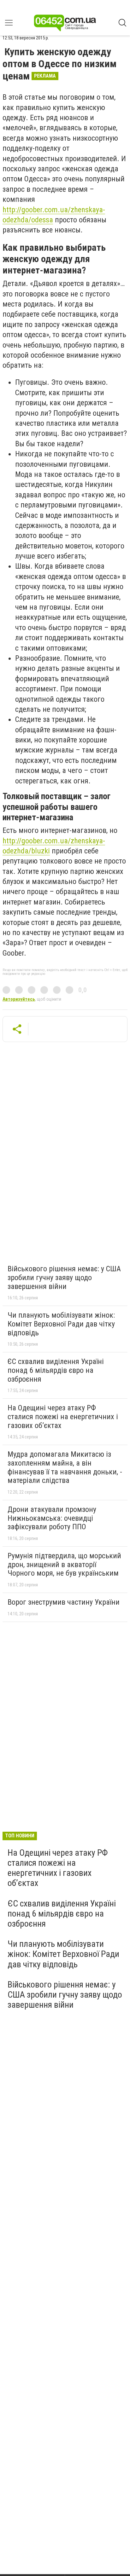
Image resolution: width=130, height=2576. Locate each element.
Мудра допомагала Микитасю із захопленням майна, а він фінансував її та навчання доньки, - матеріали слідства (65, 1467)
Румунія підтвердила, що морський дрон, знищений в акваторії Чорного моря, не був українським (64, 1564)
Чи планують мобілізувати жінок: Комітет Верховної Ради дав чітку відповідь (61, 1324)
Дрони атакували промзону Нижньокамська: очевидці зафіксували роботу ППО (52, 1518)
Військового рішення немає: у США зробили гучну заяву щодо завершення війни (64, 1277)
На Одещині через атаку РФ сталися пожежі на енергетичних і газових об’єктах (63, 1417)
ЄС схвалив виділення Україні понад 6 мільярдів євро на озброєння (56, 1370)
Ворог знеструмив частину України (64, 1602)
